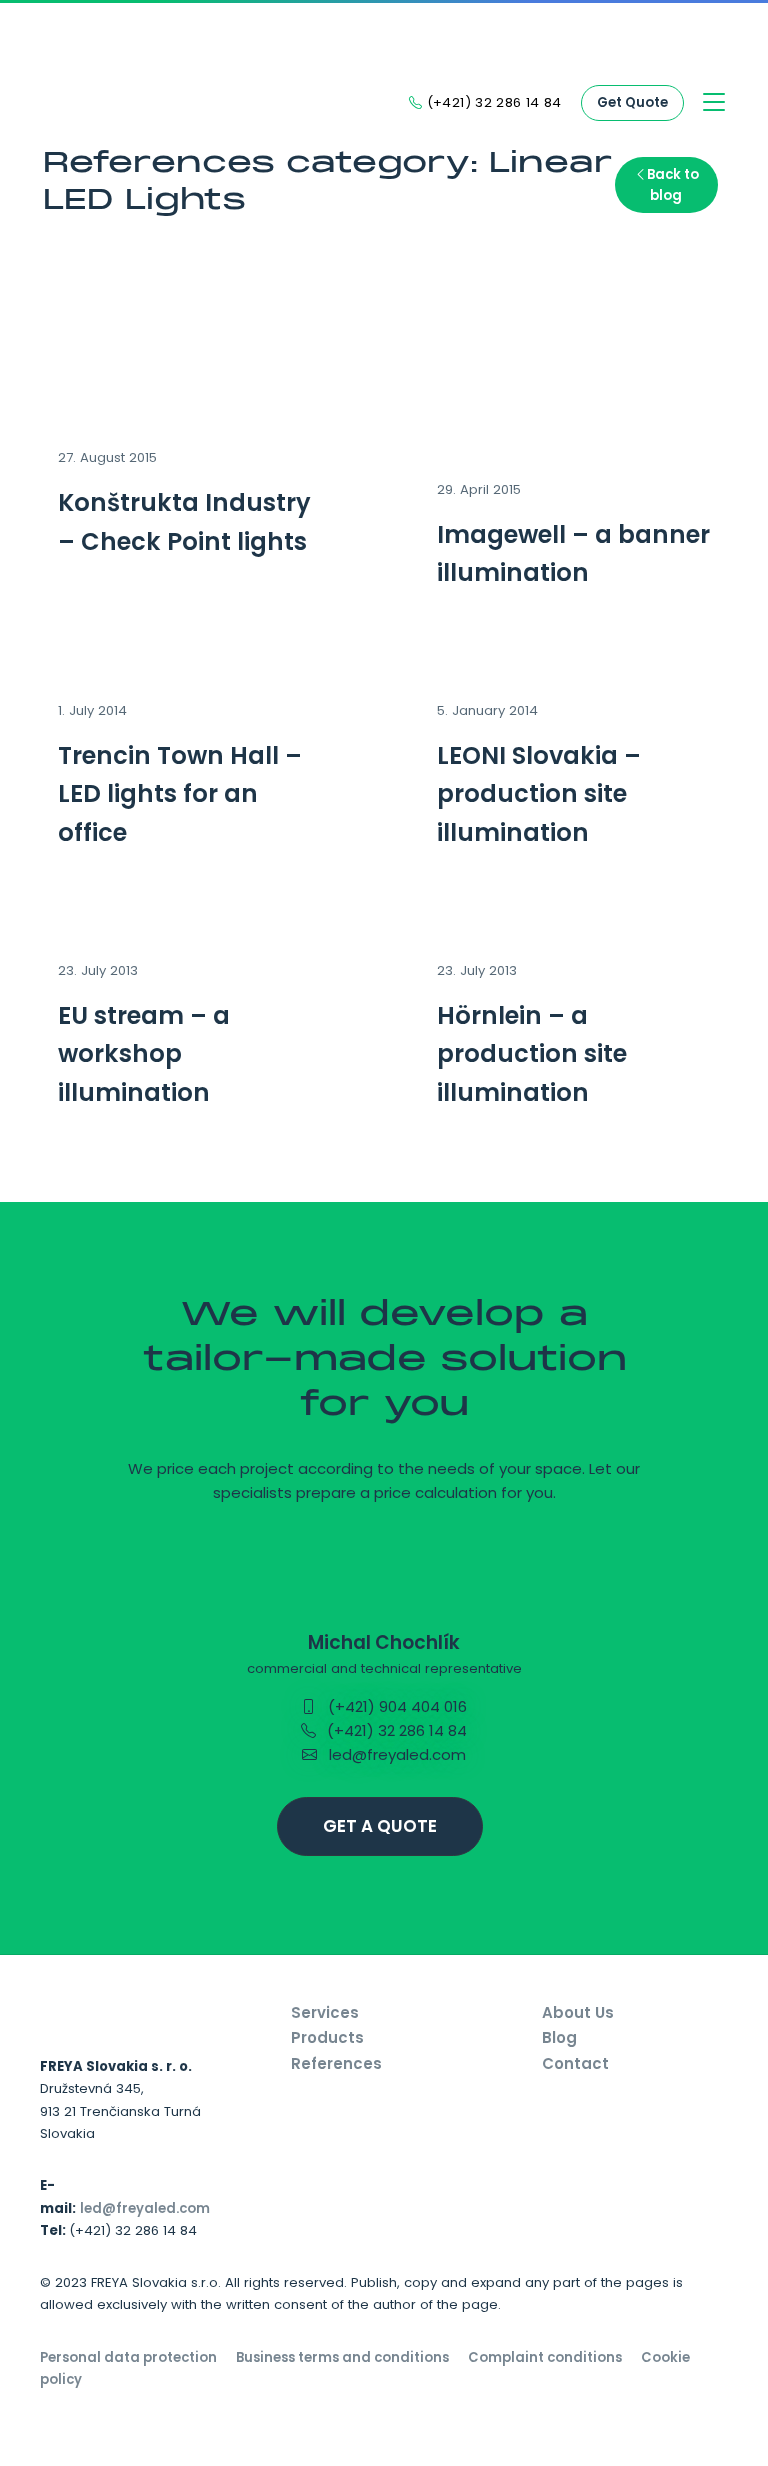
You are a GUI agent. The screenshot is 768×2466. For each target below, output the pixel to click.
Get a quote (380, 1826)
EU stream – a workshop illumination (144, 1054)
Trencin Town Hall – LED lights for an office (180, 794)
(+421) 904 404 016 (395, 1706)
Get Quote (632, 102)
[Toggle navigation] (714, 103)
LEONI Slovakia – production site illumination (539, 794)
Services (325, 2012)
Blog (559, 2037)
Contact (575, 2063)
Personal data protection (128, 2357)
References (336, 2063)
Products (327, 2037)
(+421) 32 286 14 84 (395, 1730)
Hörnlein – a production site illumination (532, 1054)
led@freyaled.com (395, 1754)
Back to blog (673, 185)
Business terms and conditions (342, 2357)
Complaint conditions (545, 2357)
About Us (578, 2012)
